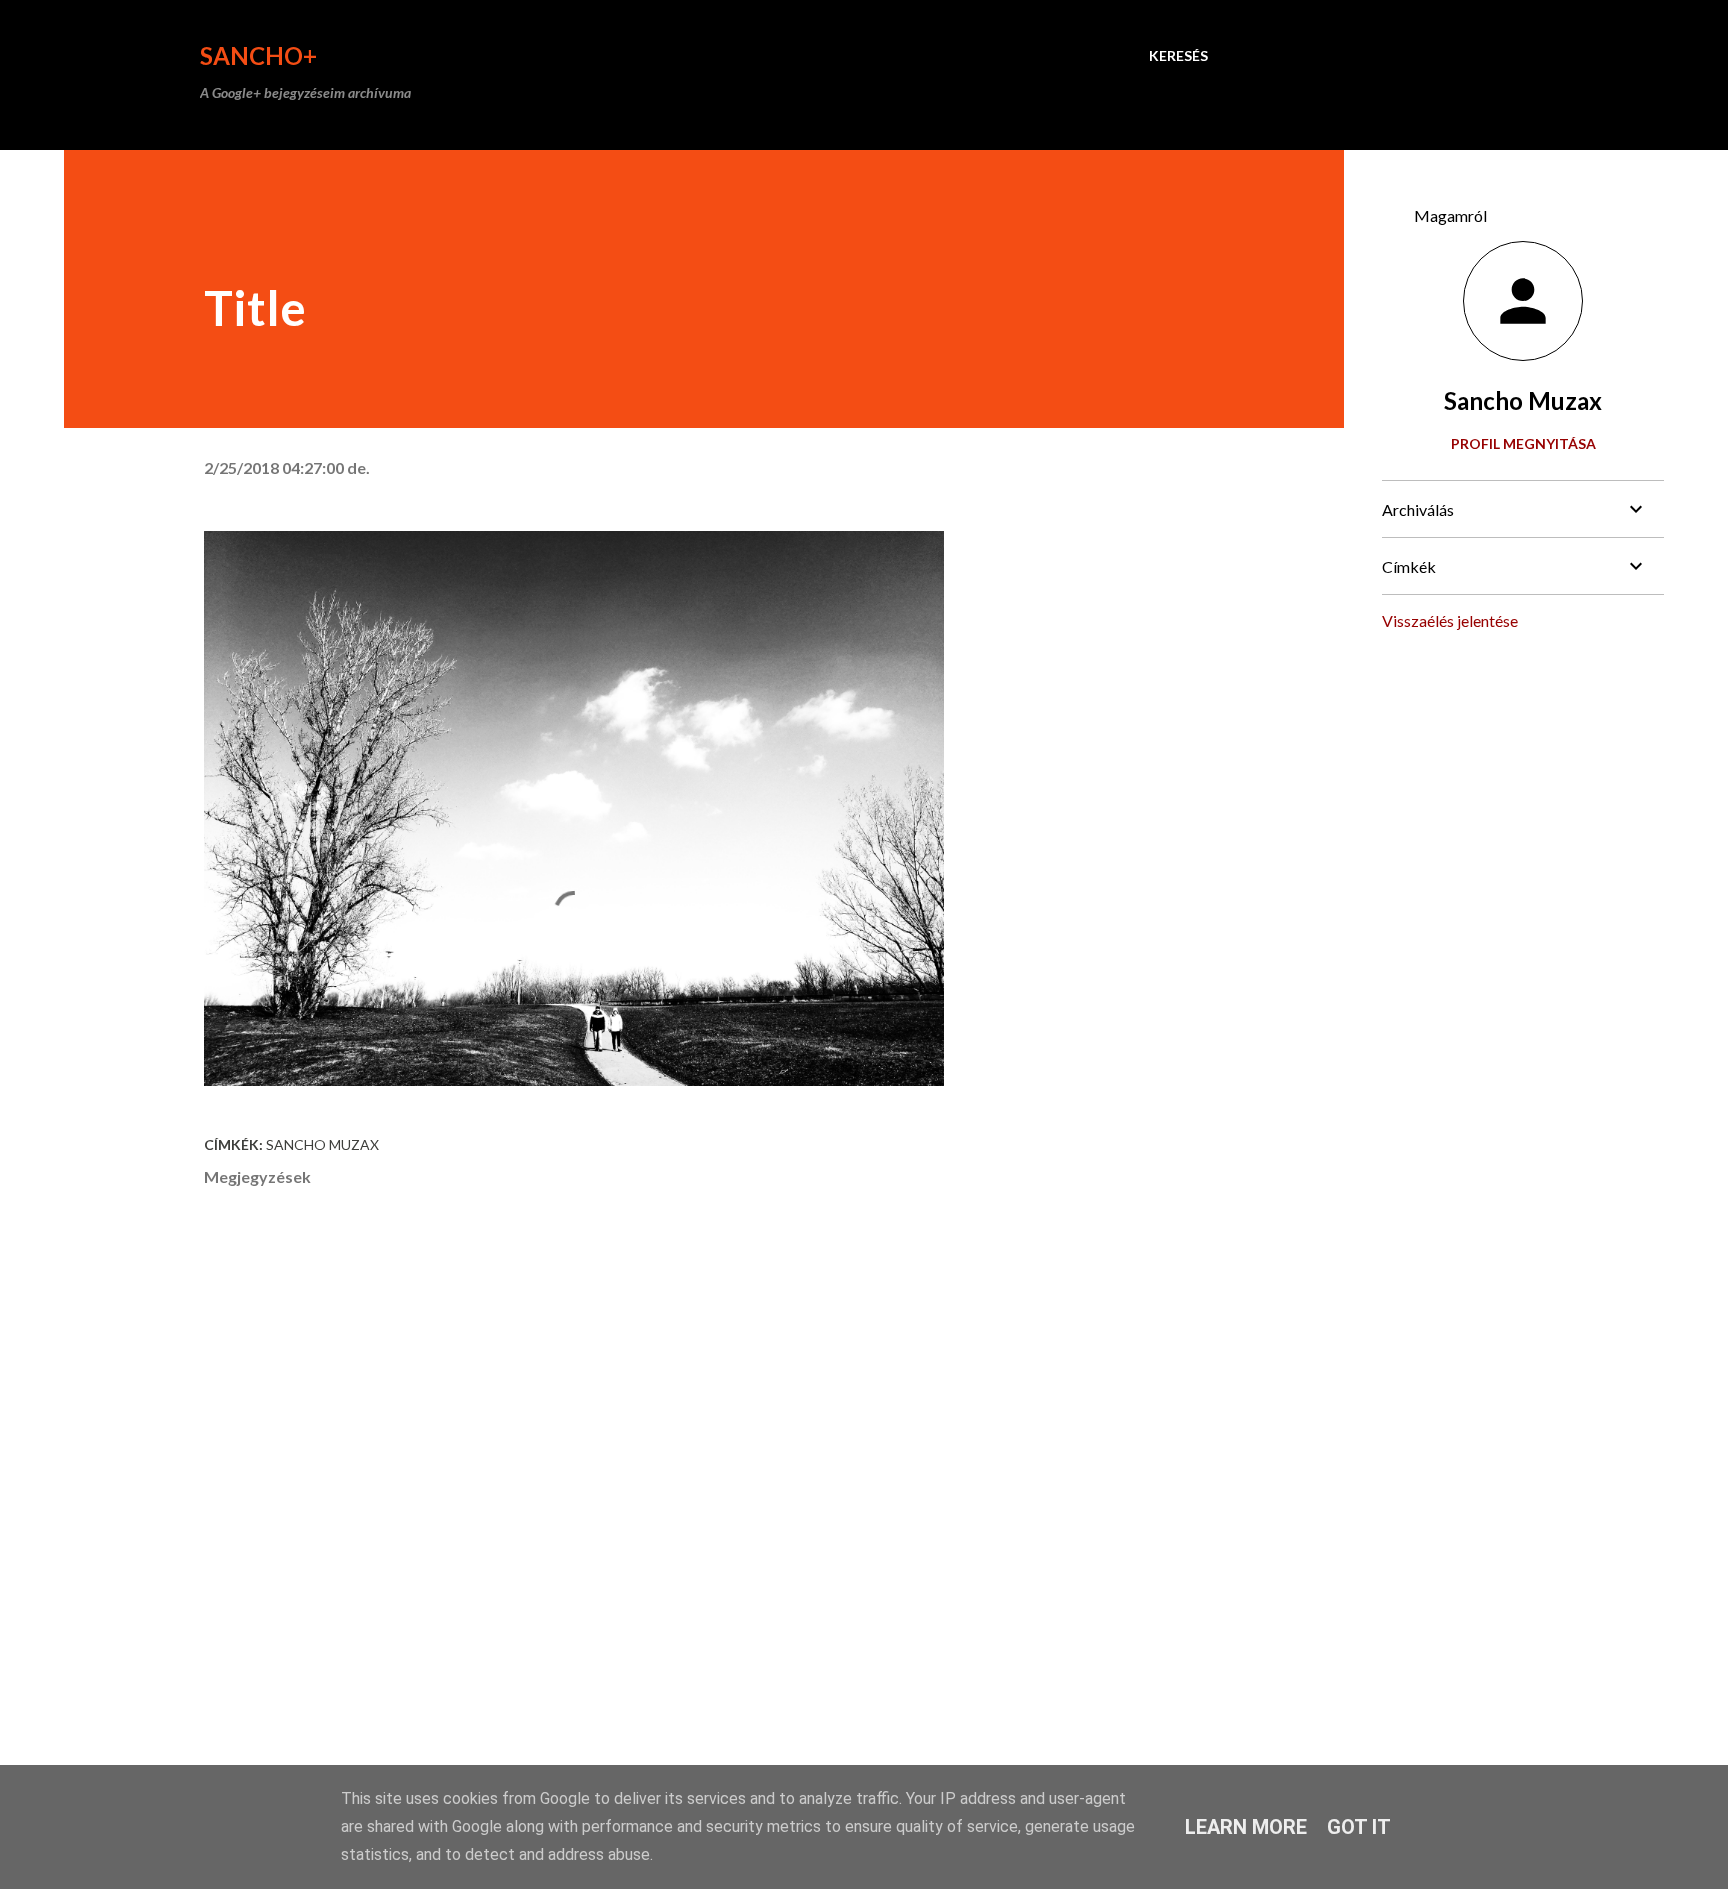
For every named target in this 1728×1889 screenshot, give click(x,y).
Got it (1359, 1827)
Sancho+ (258, 55)
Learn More (1246, 1827)
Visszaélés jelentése (1450, 620)
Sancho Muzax (322, 1144)
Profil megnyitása (1523, 443)
